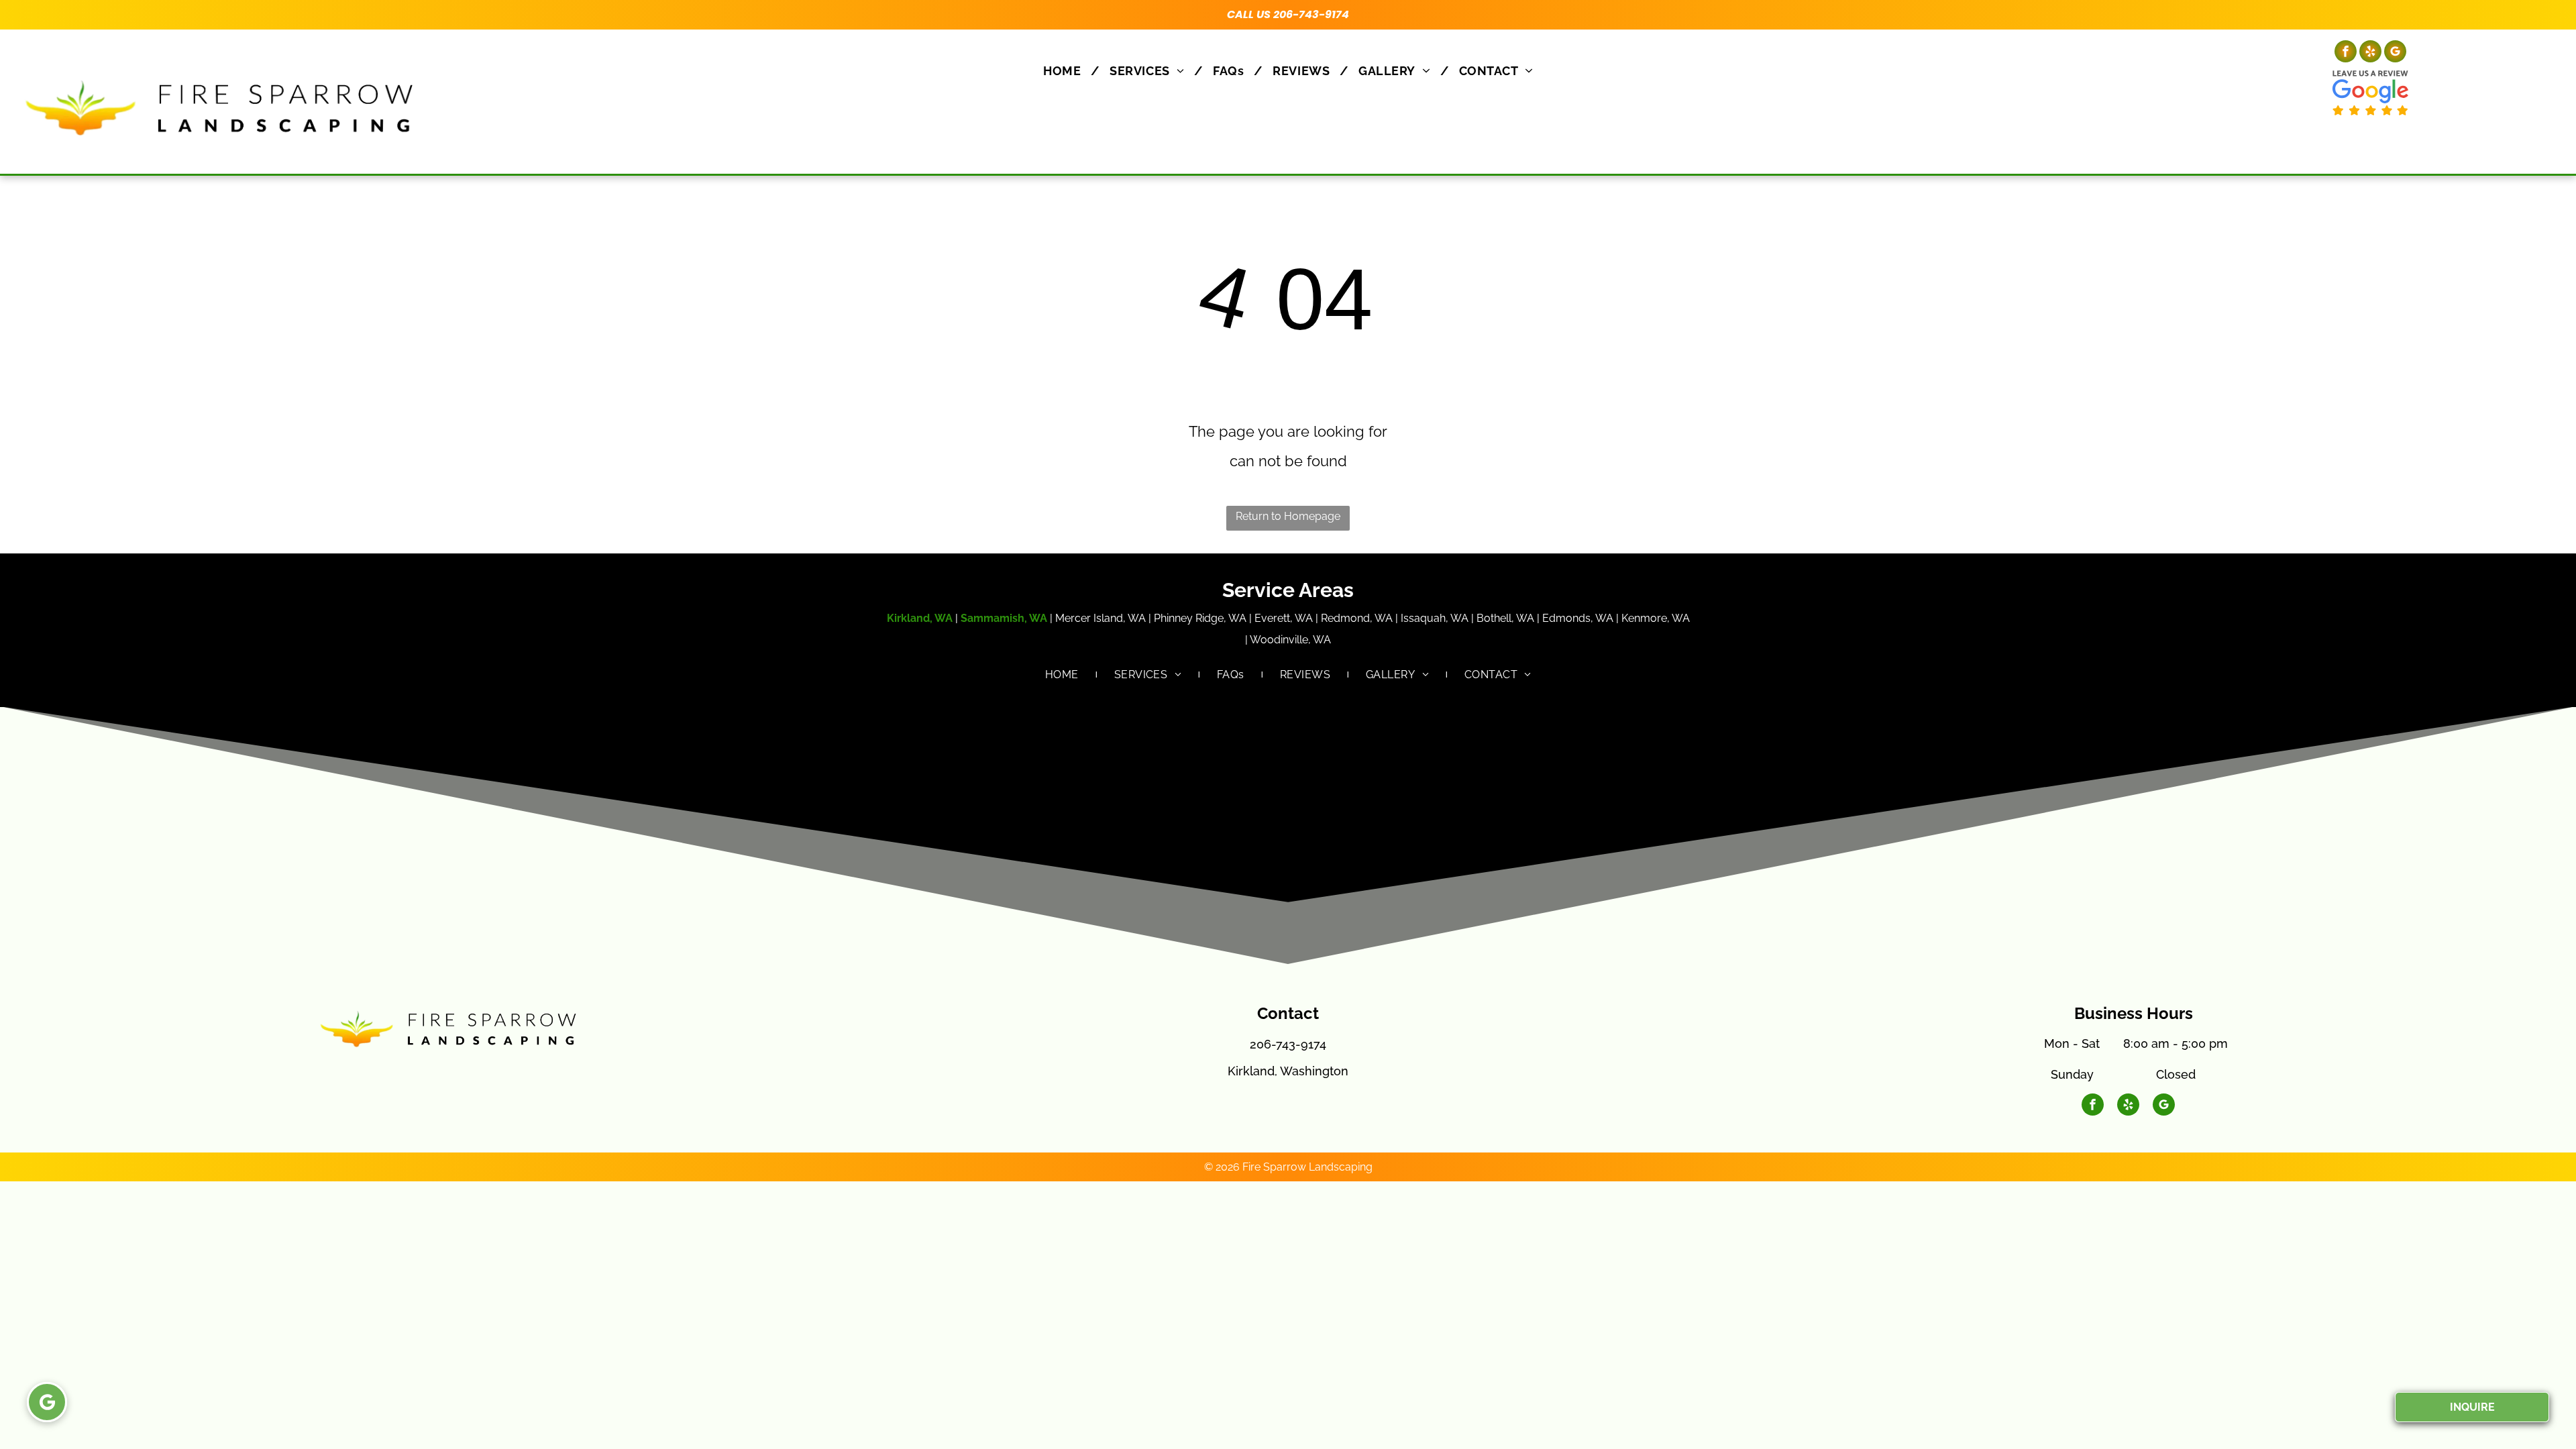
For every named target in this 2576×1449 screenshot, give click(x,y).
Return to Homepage (1288, 516)
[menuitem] (1066, 71)
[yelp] (2370, 53)
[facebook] (2346, 53)
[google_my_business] (2395, 53)
